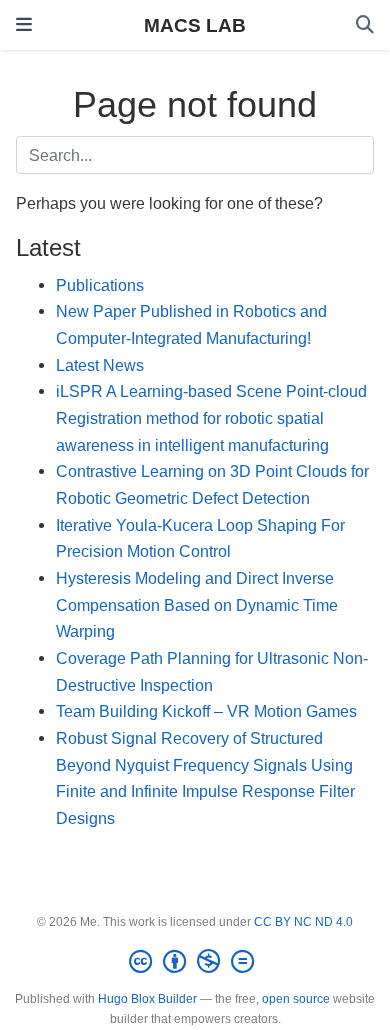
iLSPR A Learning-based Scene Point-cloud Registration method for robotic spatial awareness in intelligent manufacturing (211, 417)
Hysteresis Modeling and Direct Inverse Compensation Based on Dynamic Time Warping (197, 604)
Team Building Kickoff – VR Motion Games (206, 711)
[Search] (365, 25)
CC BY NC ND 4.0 (303, 922)
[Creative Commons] (195, 962)
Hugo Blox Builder (147, 999)
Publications (100, 285)
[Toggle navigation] (24, 25)
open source (296, 999)
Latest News (100, 365)
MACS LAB (195, 25)
